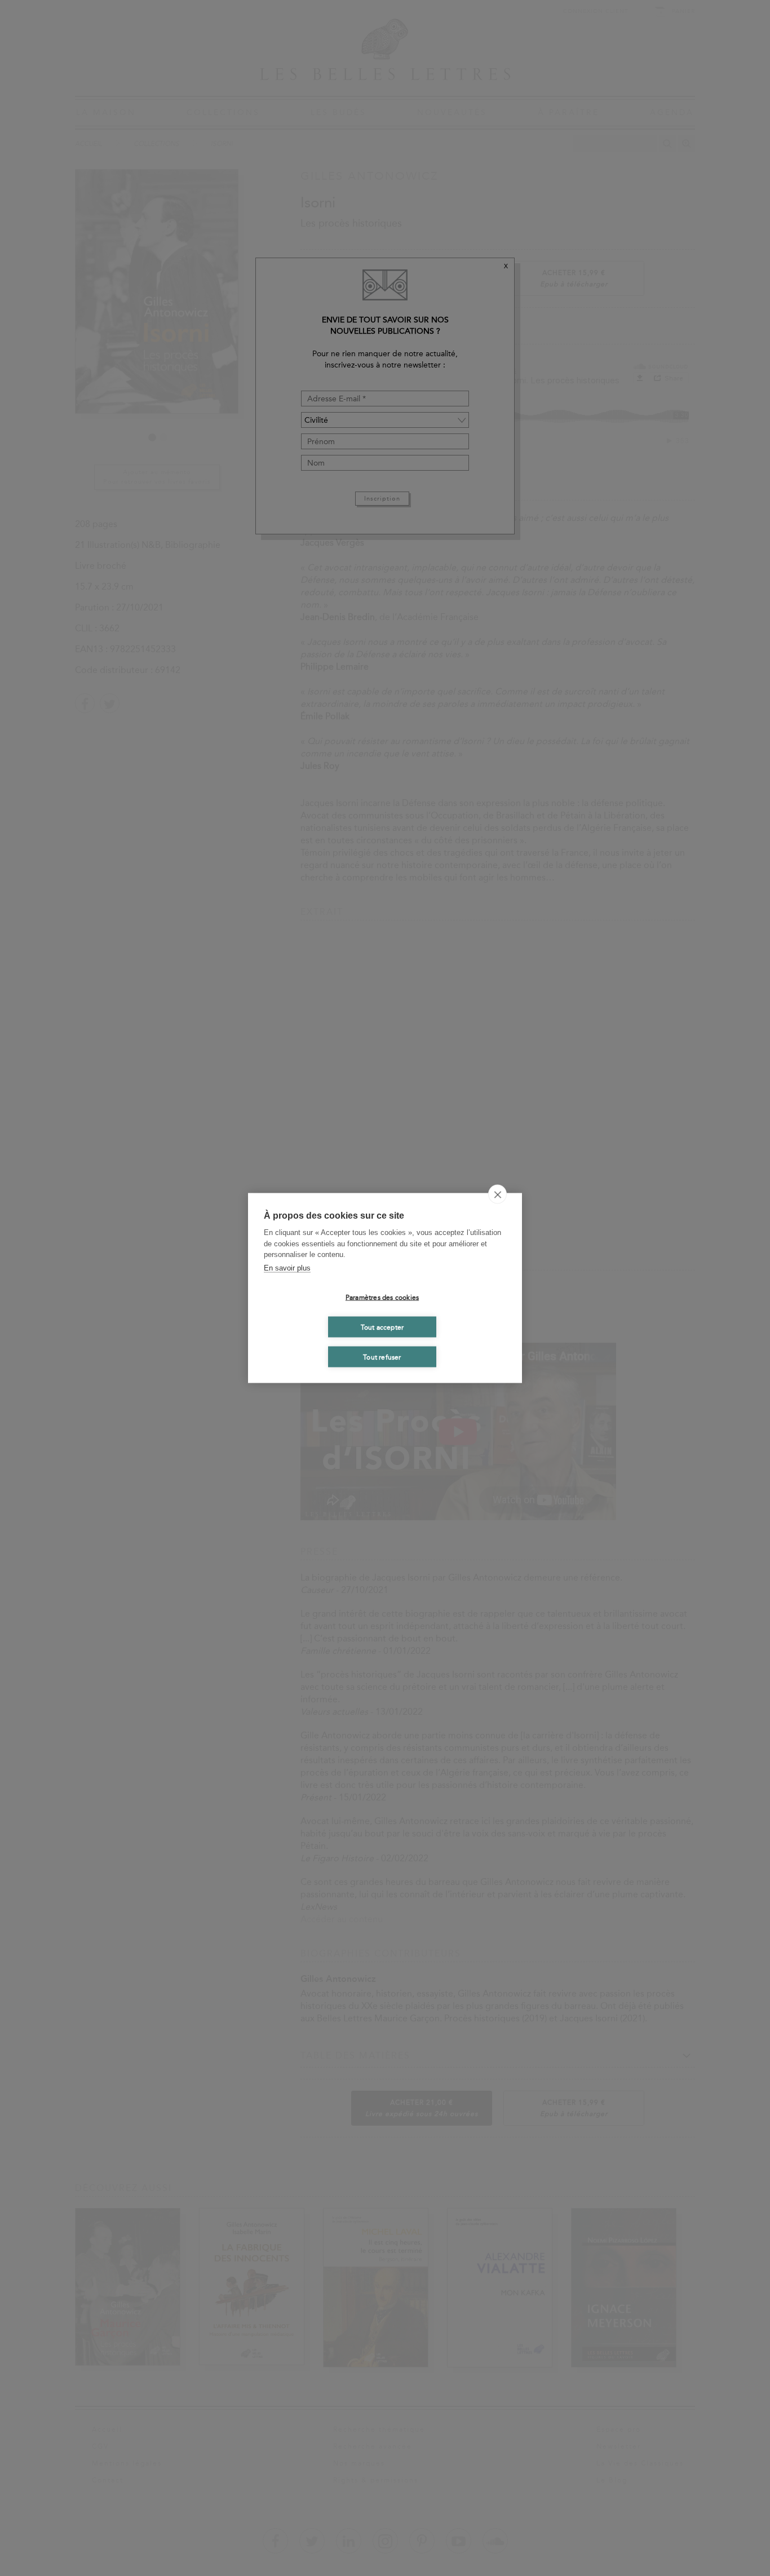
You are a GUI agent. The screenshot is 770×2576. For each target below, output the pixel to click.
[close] (497, 1194)
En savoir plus (287, 1267)
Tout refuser (382, 1357)
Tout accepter (382, 1327)
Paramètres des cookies (382, 1297)
